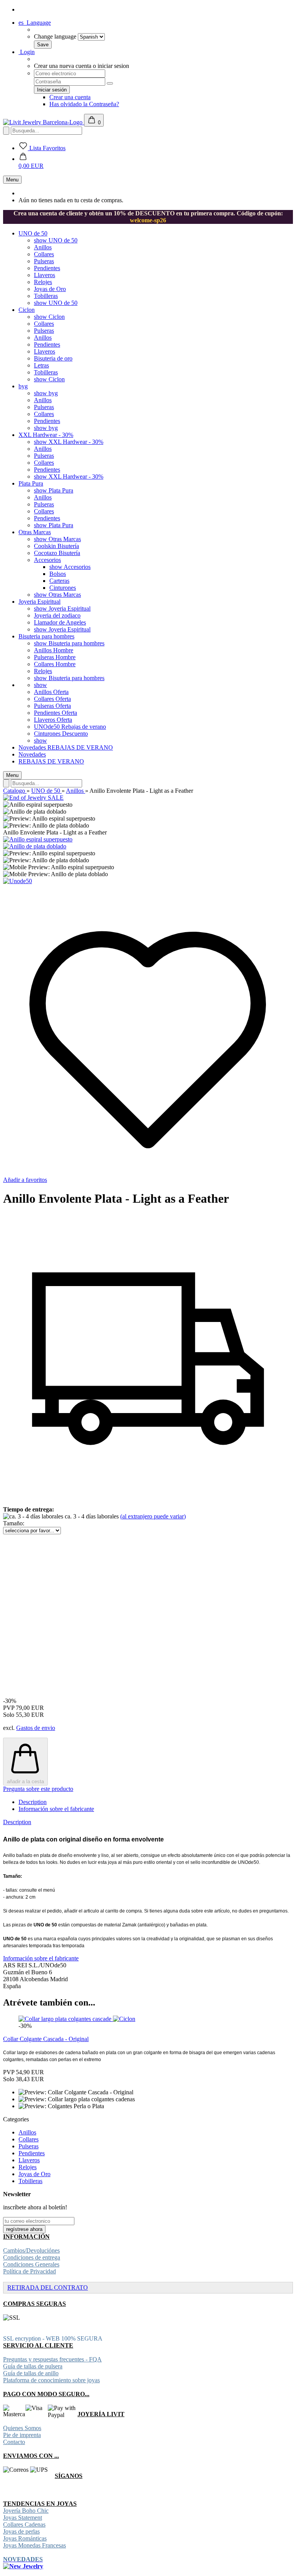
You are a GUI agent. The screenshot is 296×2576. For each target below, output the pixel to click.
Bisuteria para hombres (46, 636)
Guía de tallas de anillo (31, 2373)
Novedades (33, 747)
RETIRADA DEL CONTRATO (48, 2287)
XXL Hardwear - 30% (46, 435)
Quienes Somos (22, 2428)
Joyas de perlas (21, 2531)
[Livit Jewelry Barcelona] (44, 122)
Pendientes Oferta (55, 713)
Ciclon (27, 310)
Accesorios (47, 560)
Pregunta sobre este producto (38, 1789)
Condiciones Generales (31, 2264)
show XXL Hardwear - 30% (69, 442)
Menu (12, 180)
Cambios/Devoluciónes (31, 2250)
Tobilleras (46, 296)
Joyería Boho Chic (26, 2511)
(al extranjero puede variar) (153, 1516)
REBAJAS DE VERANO (80, 747)
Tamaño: (14, 1523)
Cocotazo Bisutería (57, 553)
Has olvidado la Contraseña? (84, 104)
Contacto (14, 2442)
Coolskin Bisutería (56, 546)
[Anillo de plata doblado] (35, 846)
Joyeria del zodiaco (57, 615)
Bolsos (58, 574)
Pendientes (47, 268)
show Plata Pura (54, 490)
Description (33, 1802)
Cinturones (63, 588)
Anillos (43, 247)
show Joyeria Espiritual (62, 608)
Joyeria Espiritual (40, 602)
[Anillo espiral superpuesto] (38, 839)
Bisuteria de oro (53, 358)
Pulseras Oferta (52, 706)
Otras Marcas (35, 532)
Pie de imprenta (22, 2435)
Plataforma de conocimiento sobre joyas (51, 2380)
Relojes (43, 282)
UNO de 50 (33, 233)
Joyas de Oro (50, 289)
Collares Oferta (52, 699)
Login (27, 52)
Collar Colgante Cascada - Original (46, 2039)
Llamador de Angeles (60, 622)
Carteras (59, 581)
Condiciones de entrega (32, 2257)
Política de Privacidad (29, 2271)
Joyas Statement (23, 2518)
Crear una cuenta (70, 97)
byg (23, 386)
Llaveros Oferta (53, 720)
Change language (55, 36)
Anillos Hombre (54, 650)
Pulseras (44, 261)
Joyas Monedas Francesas (34, 2545)
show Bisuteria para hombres (69, 643)
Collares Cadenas (24, 2524)
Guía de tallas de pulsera (33, 2366)
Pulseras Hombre (55, 657)
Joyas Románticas (25, 2538)
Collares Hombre (55, 664)
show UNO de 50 (56, 240)
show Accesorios (70, 567)
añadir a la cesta (25, 1781)
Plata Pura (31, 483)
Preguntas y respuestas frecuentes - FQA (52, 2359)
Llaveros (45, 275)
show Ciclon (49, 317)
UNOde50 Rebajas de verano (70, 727)
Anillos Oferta (51, 692)
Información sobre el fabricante (56, 1809)
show (40, 685)
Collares (44, 254)
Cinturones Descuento (61, 734)
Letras (41, 365)
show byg (46, 393)
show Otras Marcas (57, 539)
